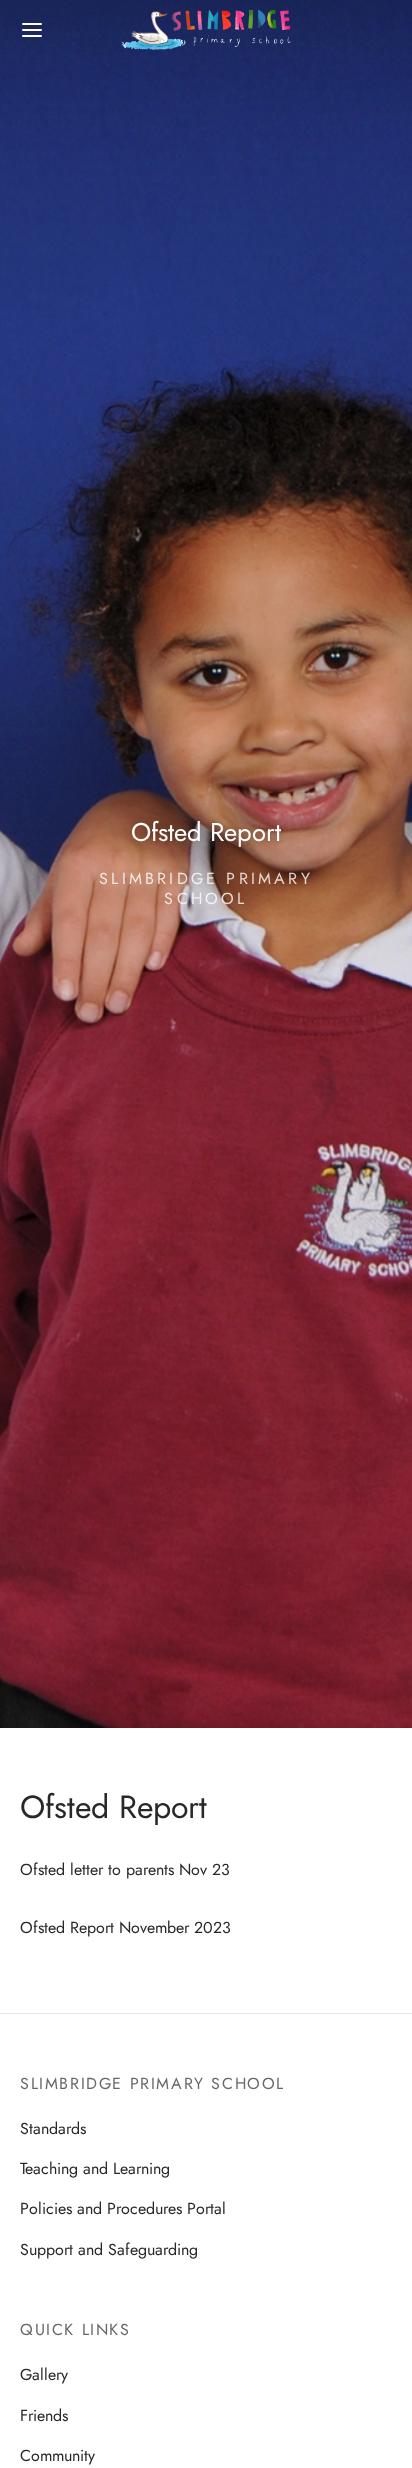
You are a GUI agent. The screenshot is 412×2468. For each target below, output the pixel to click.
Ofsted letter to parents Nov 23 (125, 1869)
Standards (53, 2128)
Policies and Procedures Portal (123, 2208)
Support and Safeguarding (109, 2249)
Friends (44, 2415)
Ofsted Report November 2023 (125, 1927)
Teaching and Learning (95, 2168)
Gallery (44, 2374)
